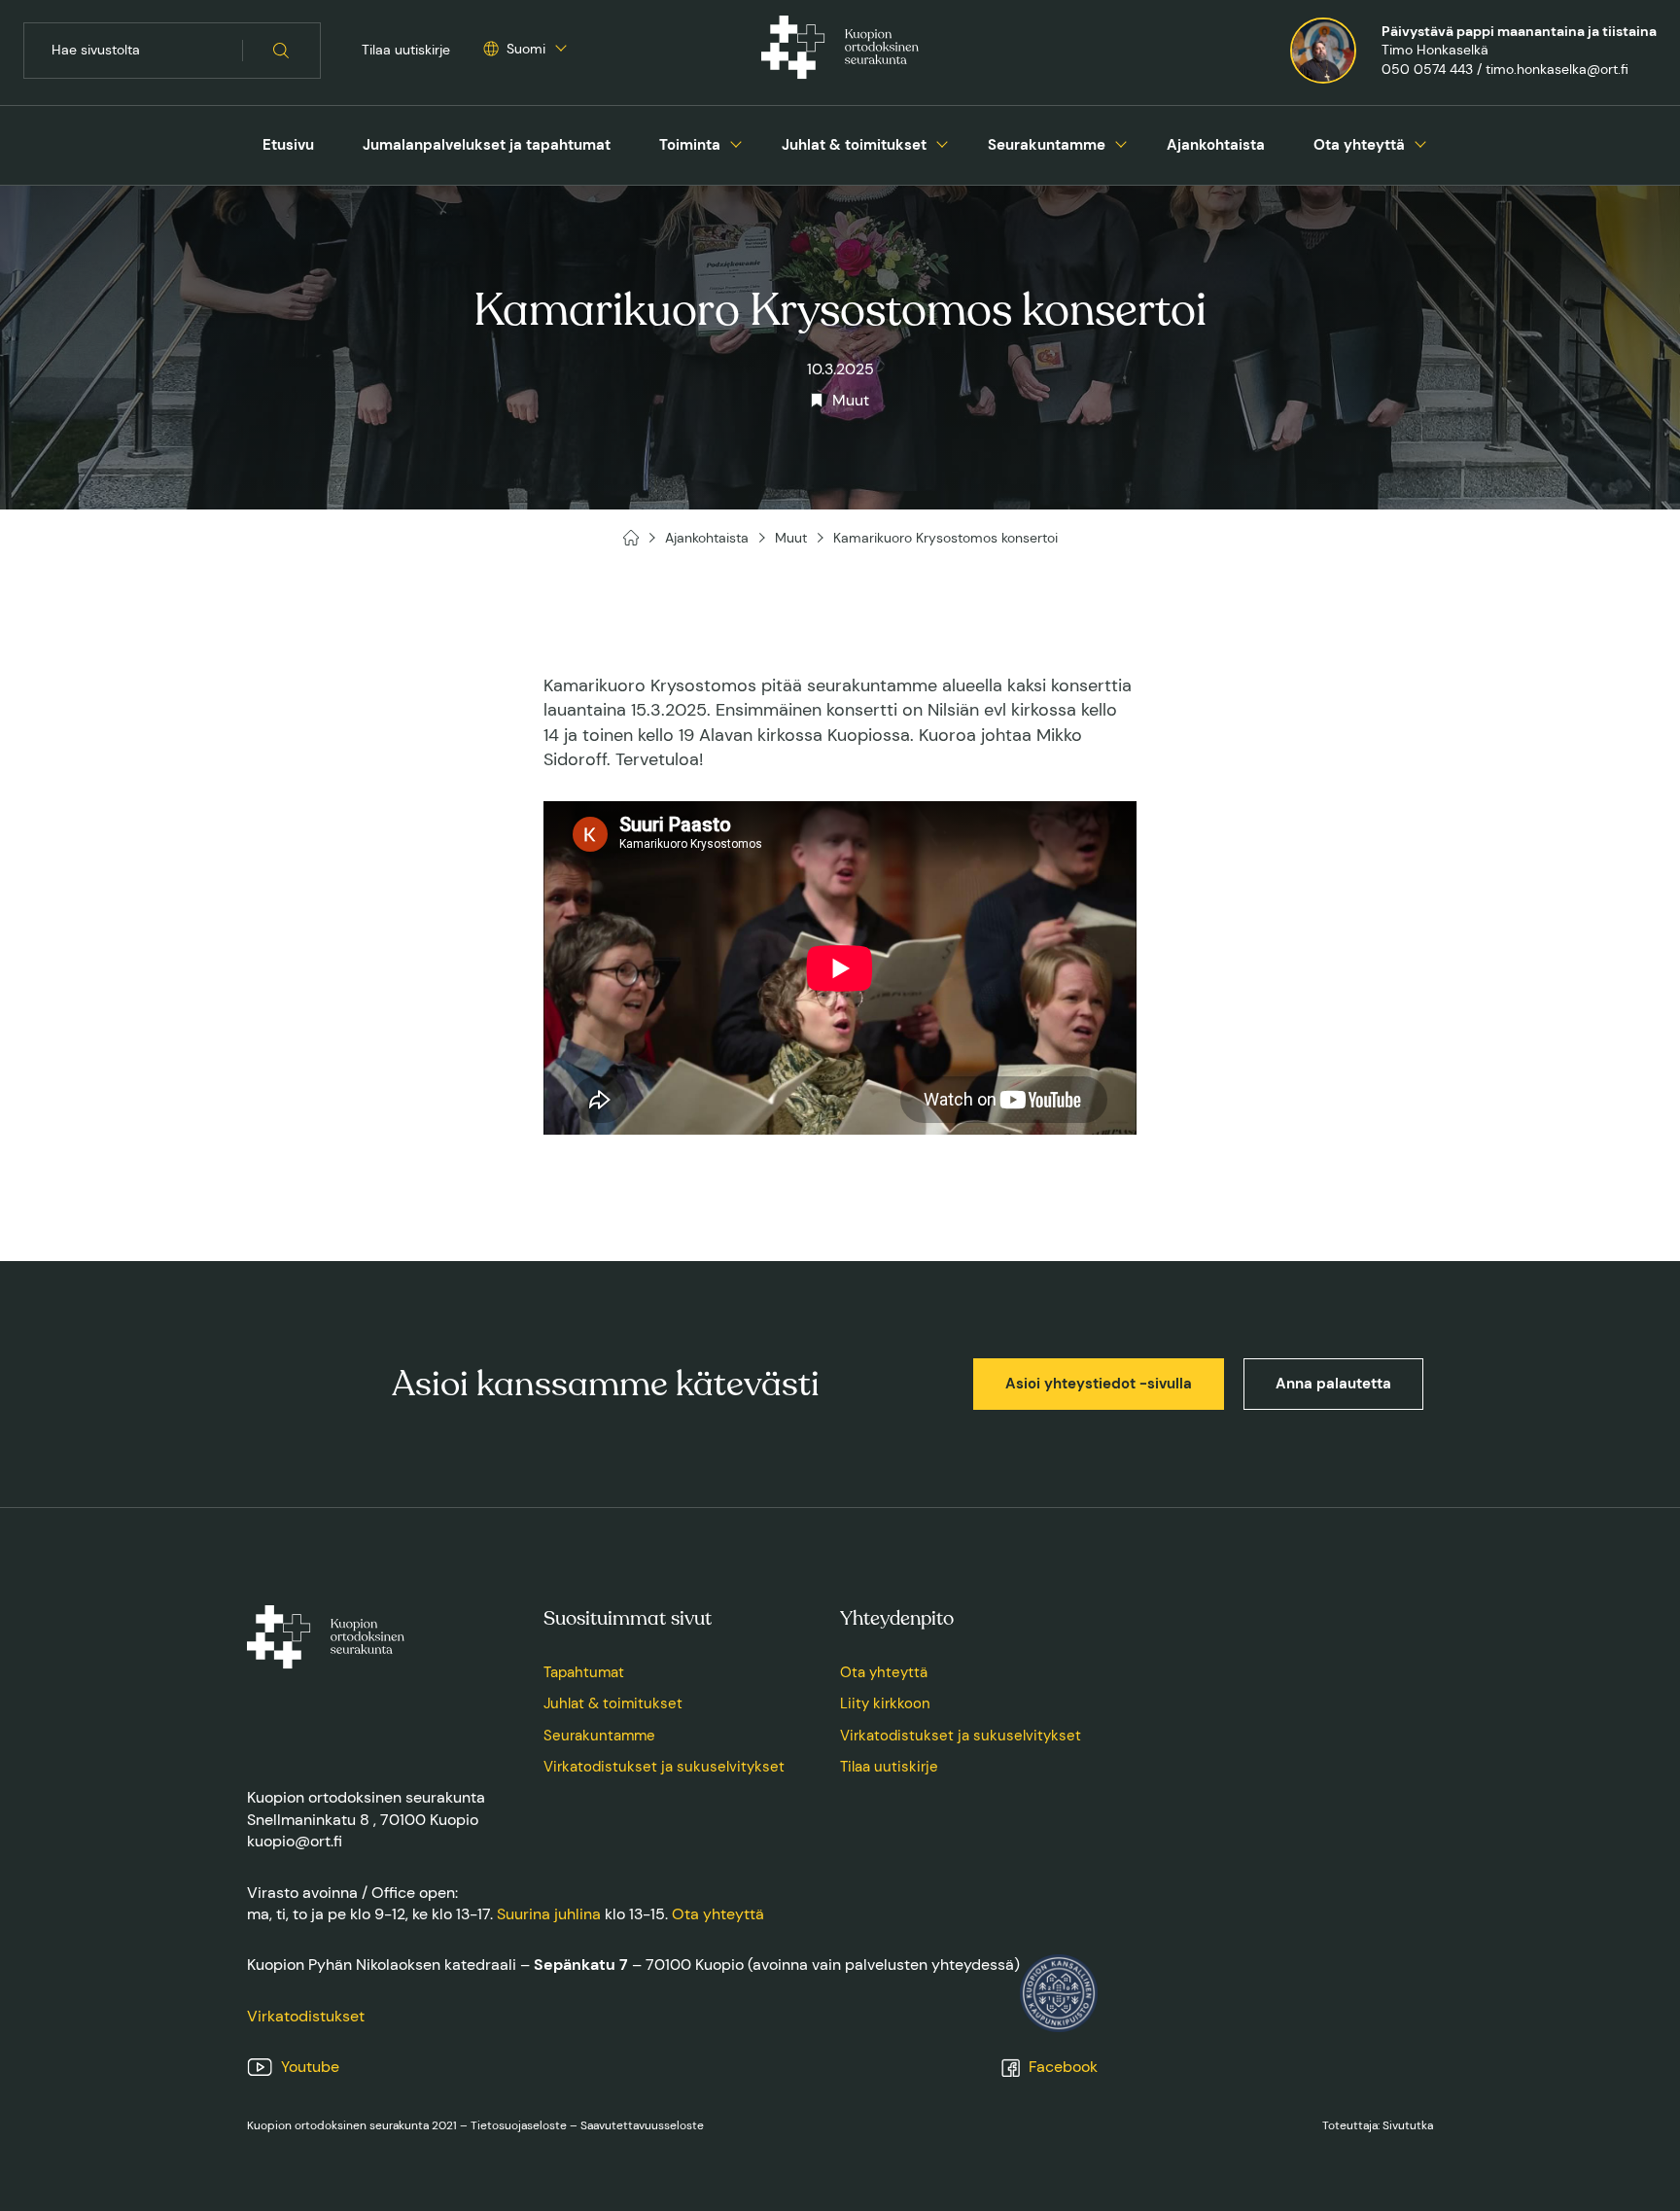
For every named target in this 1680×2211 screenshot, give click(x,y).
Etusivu (288, 145)
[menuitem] (288, 145)
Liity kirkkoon (885, 1703)
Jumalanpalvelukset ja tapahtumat (487, 145)
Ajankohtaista (1216, 145)
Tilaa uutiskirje (406, 50)
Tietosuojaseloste (519, 2125)
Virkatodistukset (306, 2016)
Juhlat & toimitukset (854, 145)
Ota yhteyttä (1359, 145)
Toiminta (690, 145)
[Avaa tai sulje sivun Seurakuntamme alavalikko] (1121, 142)
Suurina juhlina (549, 1914)
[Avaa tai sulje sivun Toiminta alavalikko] (736, 142)
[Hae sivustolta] (281, 51)
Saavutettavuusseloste (642, 2125)
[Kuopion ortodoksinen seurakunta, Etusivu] (840, 51)
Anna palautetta (1333, 1384)
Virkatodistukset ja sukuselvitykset (664, 1767)
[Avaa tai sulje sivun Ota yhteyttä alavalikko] (1420, 142)
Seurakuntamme (1047, 145)
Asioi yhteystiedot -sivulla (1099, 1384)
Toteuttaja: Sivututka (1378, 2125)
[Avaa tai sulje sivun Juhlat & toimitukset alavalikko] (942, 142)
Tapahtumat (584, 1672)
